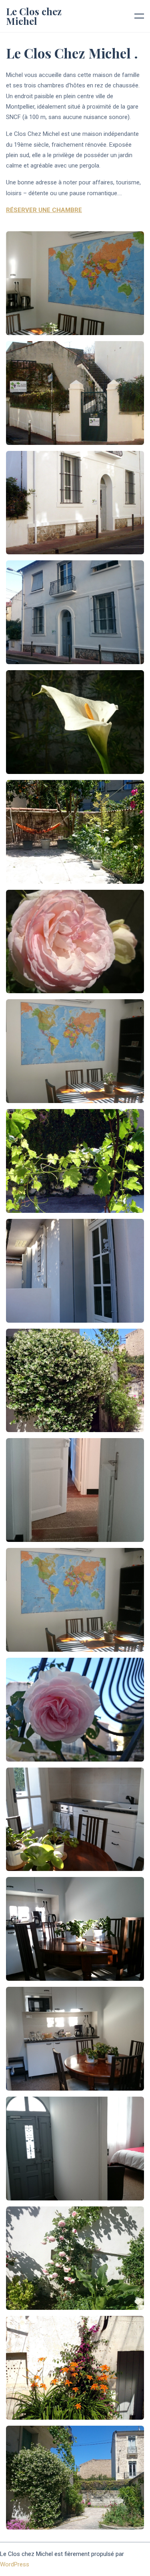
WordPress (15, 2564)
